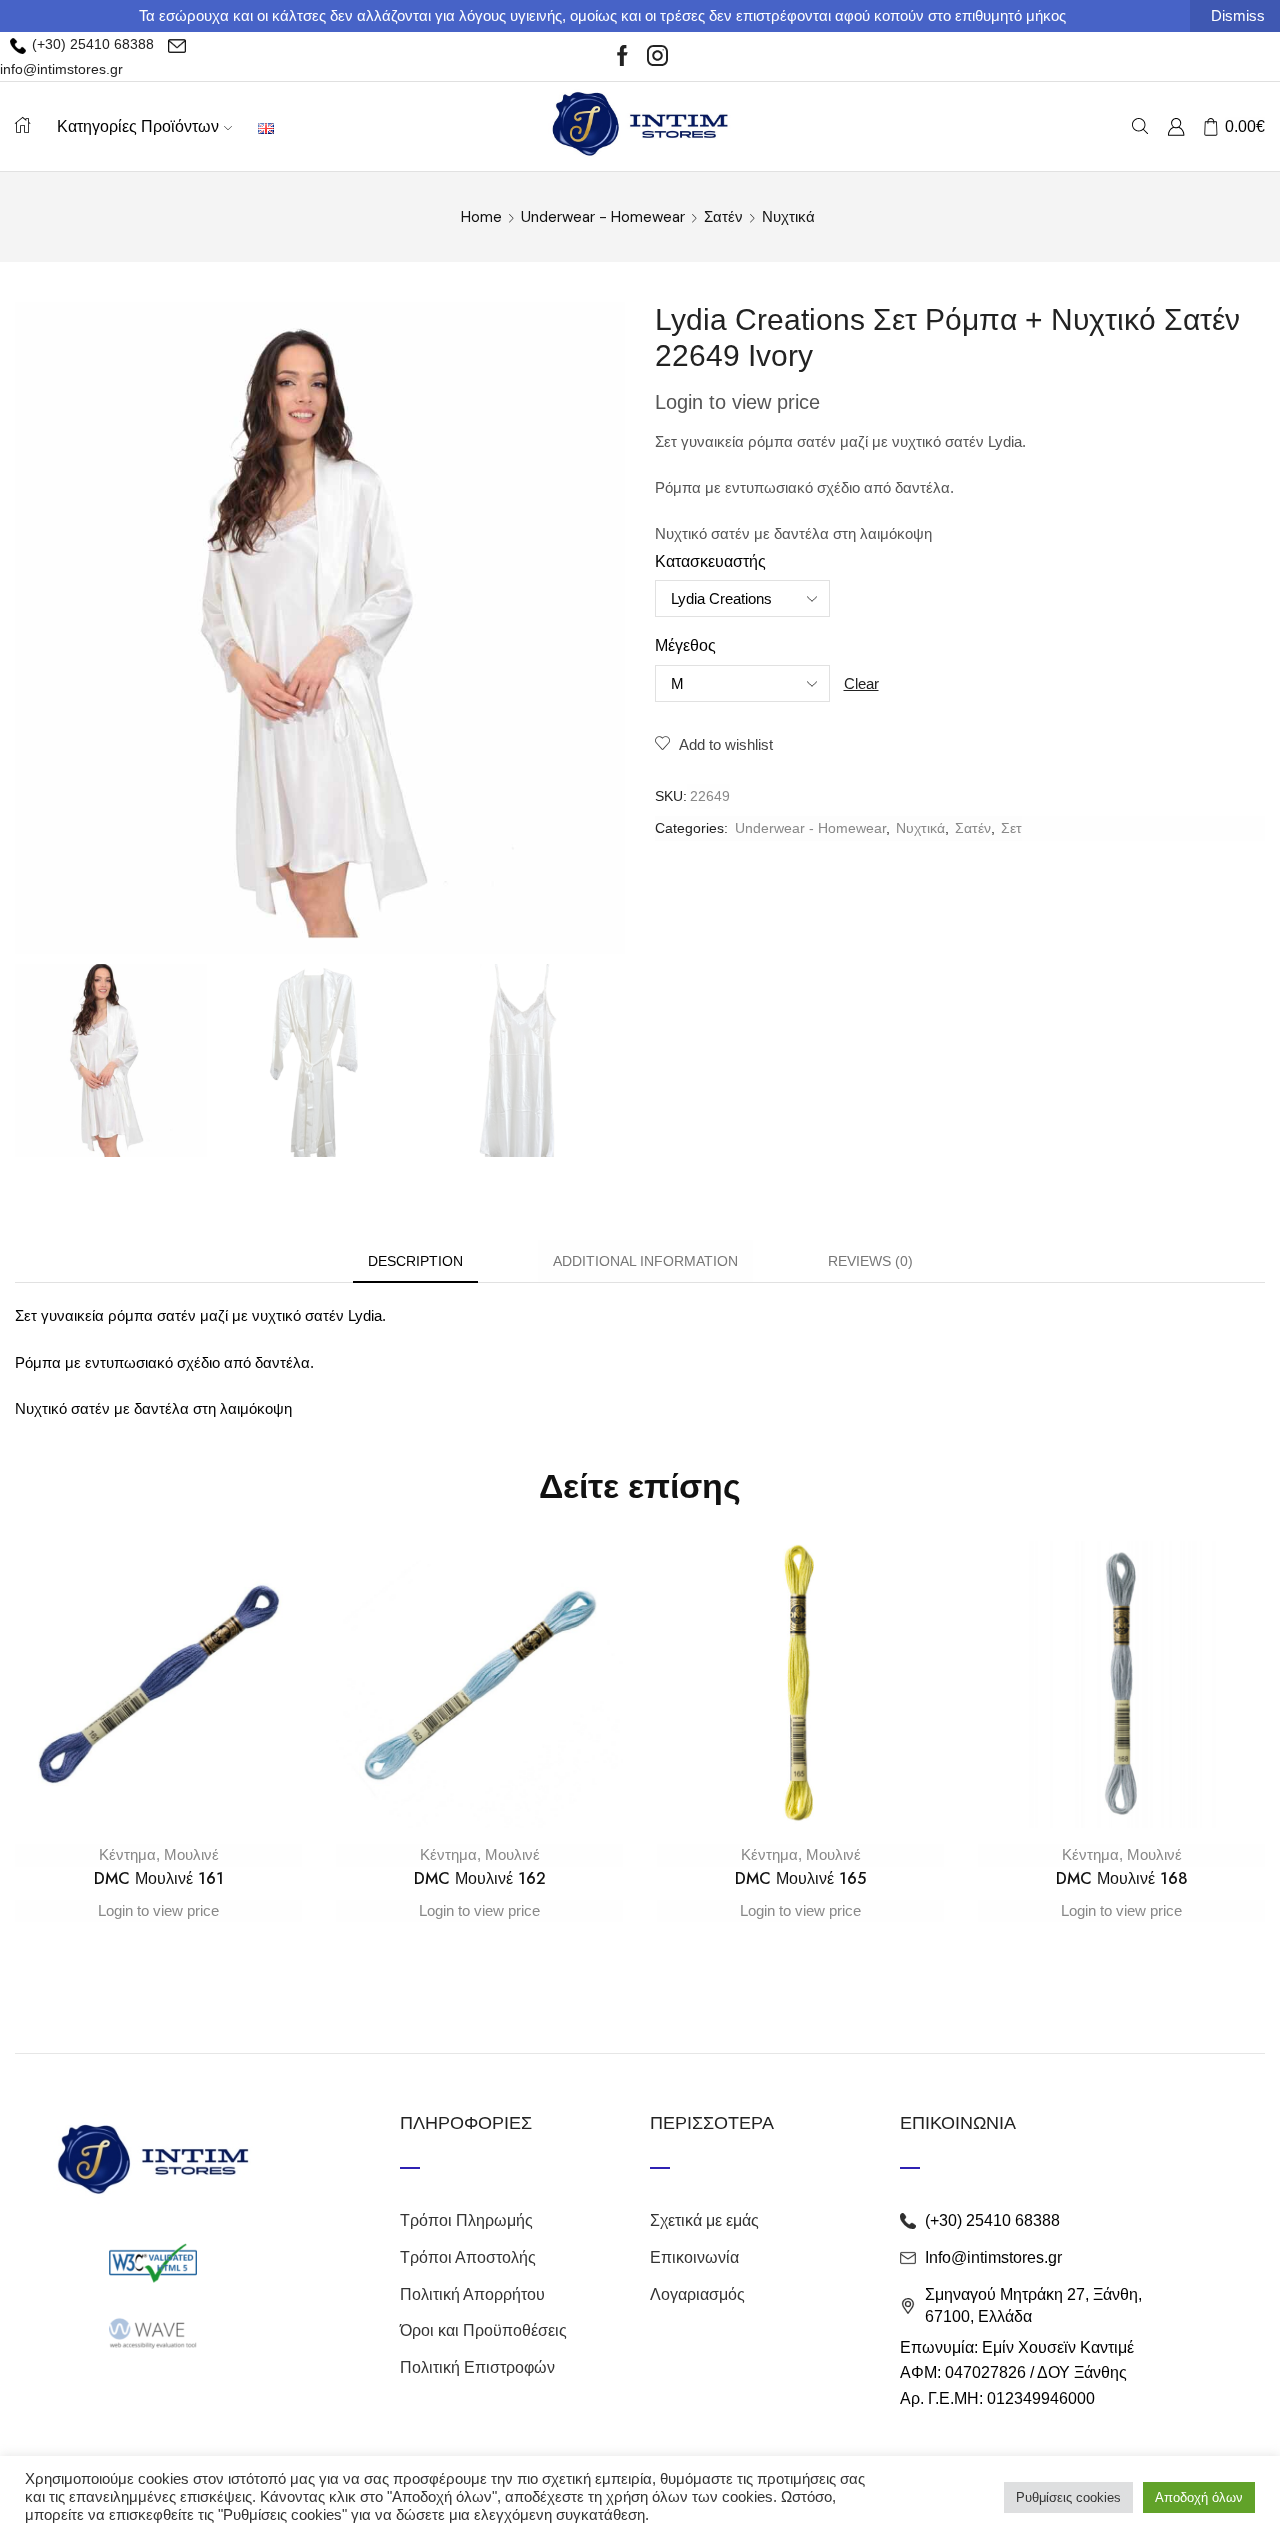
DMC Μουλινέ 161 (159, 1878)
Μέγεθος (685, 645)
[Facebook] (622, 57)
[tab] (415, 1261)
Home (481, 217)
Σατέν (723, 217)
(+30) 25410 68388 (91, 44)
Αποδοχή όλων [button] (1199, 2497)
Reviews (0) (870, 1261)
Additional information (645, 1261)
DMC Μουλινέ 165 (800, 1878)
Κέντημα (127, 1854)
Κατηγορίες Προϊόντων (138, 126)
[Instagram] (657, 57)
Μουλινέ (191, 1854)
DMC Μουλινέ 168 (1122, 1878)
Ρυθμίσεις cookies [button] (1068, 2497)
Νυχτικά (788, 217)
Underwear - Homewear (603, 217)
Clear (861, 683)
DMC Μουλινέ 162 (480, 1878)
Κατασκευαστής (710, 561)
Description (415, 1261)
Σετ (1011, 828)
